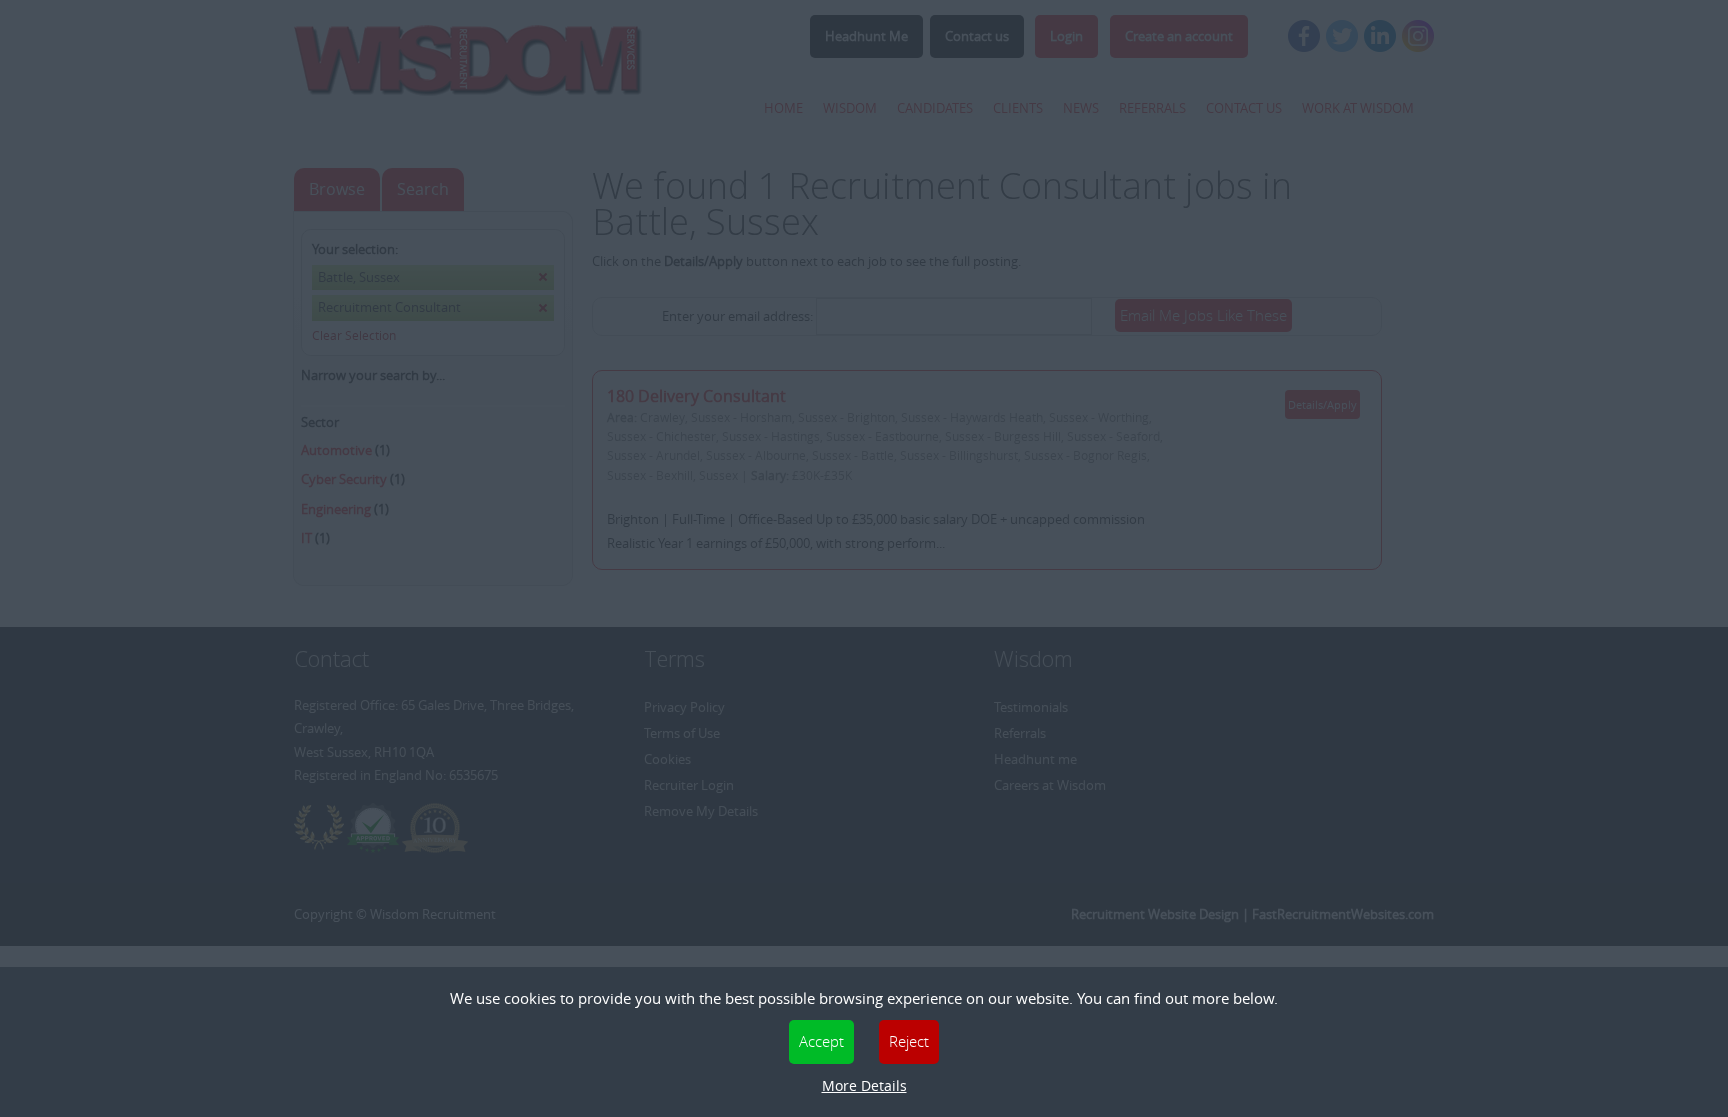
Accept (821, 1041)
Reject (909, 1041)
